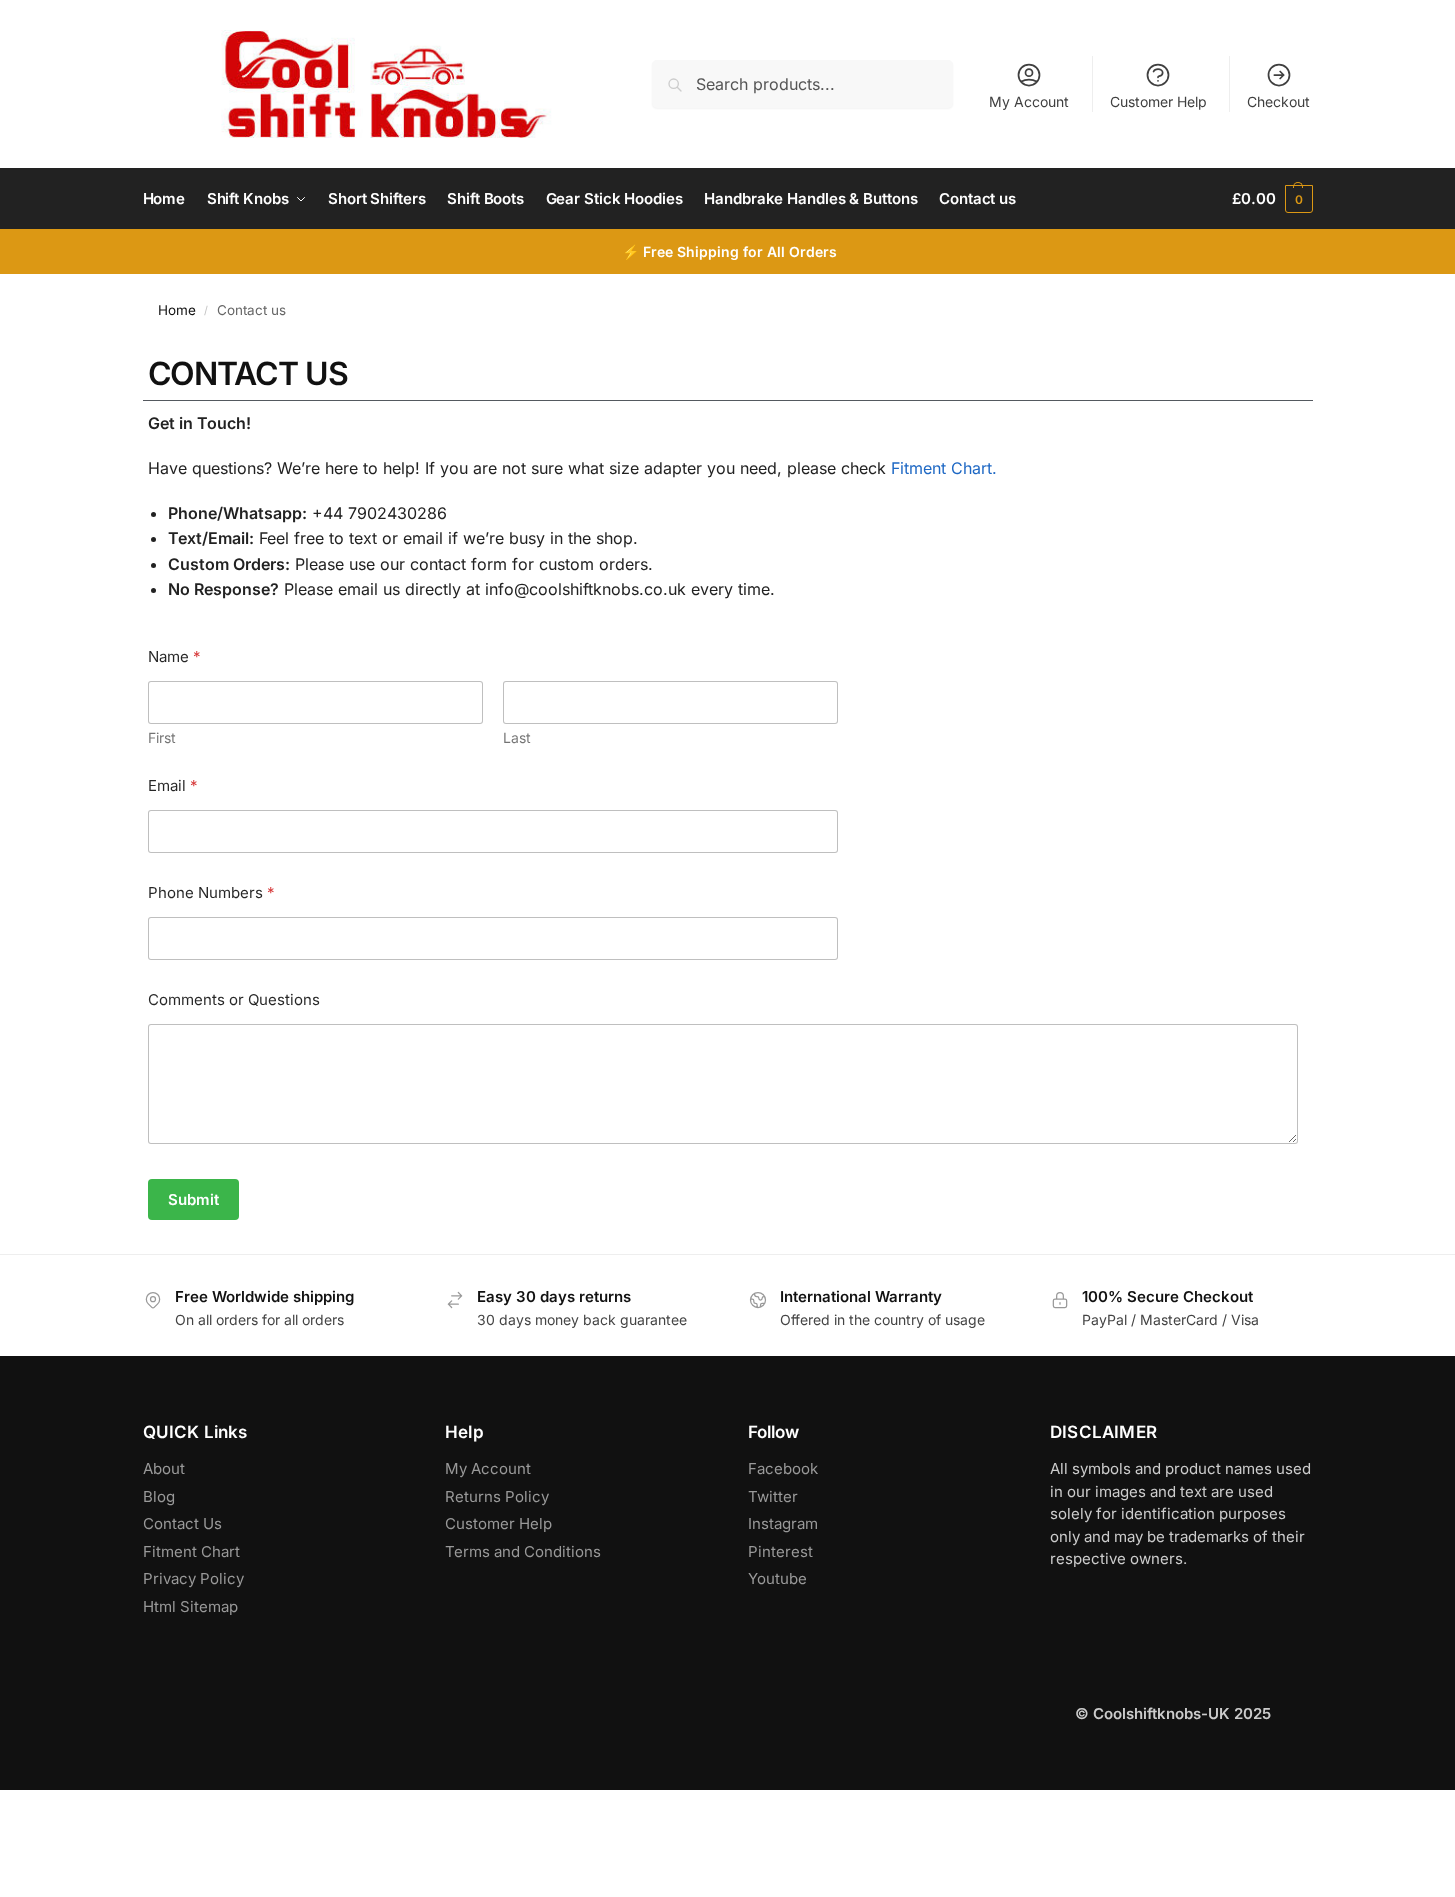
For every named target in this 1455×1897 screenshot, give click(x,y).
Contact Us (182, 1523)
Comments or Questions (234, 999)
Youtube (777, 1578)
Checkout (1278, 101)
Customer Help (1158, 101)
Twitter (773, 1496)
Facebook (783, 1468)
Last (517, 737)
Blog (159, 1496)
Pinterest (780, 1551)
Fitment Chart (191, 1551)
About (164, 1468)
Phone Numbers (211, 892)
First (162, 737)
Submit (193, 1199)
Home (177, 310)
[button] (1272, 199)
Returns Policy (497, 1496)
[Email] (19, 1868)
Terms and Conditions (523, 1551)
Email (173, 785)
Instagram (783, 1523)
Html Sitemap (190, 1606)
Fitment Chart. (944, 468)
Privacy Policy (193, 1578)
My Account (1029, 101)
